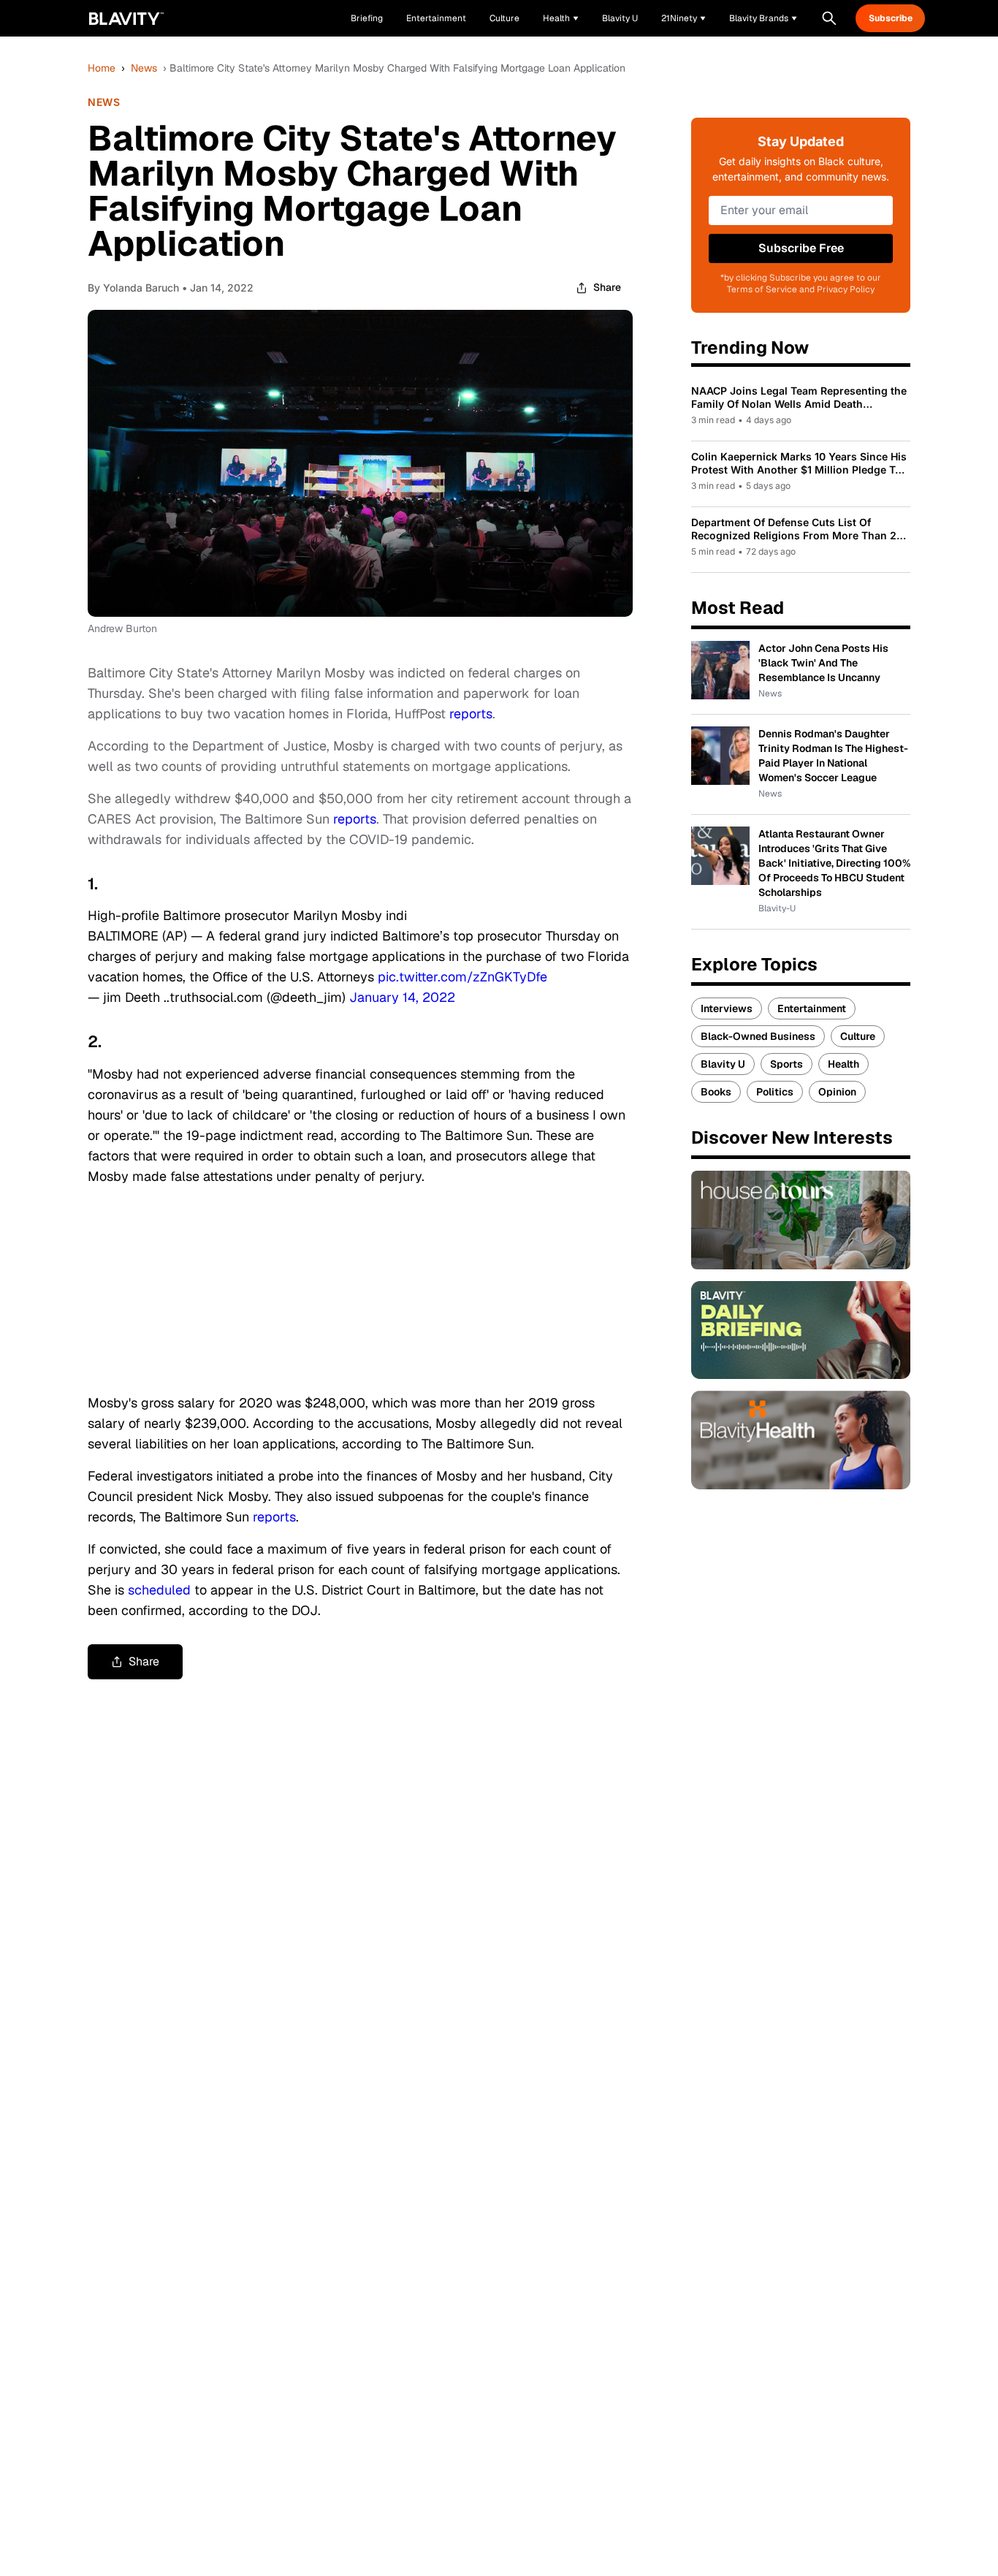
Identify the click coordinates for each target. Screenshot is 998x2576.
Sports (786, 1064)
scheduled (159, 1590)
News (144, 68)
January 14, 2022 (402, 997)
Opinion (837, 1092)
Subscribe (891, 18)
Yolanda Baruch (141, 288)
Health (843, 1064)
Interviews (727, 1008)
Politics (775, 1092)
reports (471, 714)
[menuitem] (561, 18)
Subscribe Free (801, 248)
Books (716, 1092)
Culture (858, 1036)
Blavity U (723, 1064)
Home (102, 68)
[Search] (829, 18)
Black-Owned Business (758, 1036)
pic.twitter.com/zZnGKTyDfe (462, 977)
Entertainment (812, 1008)
